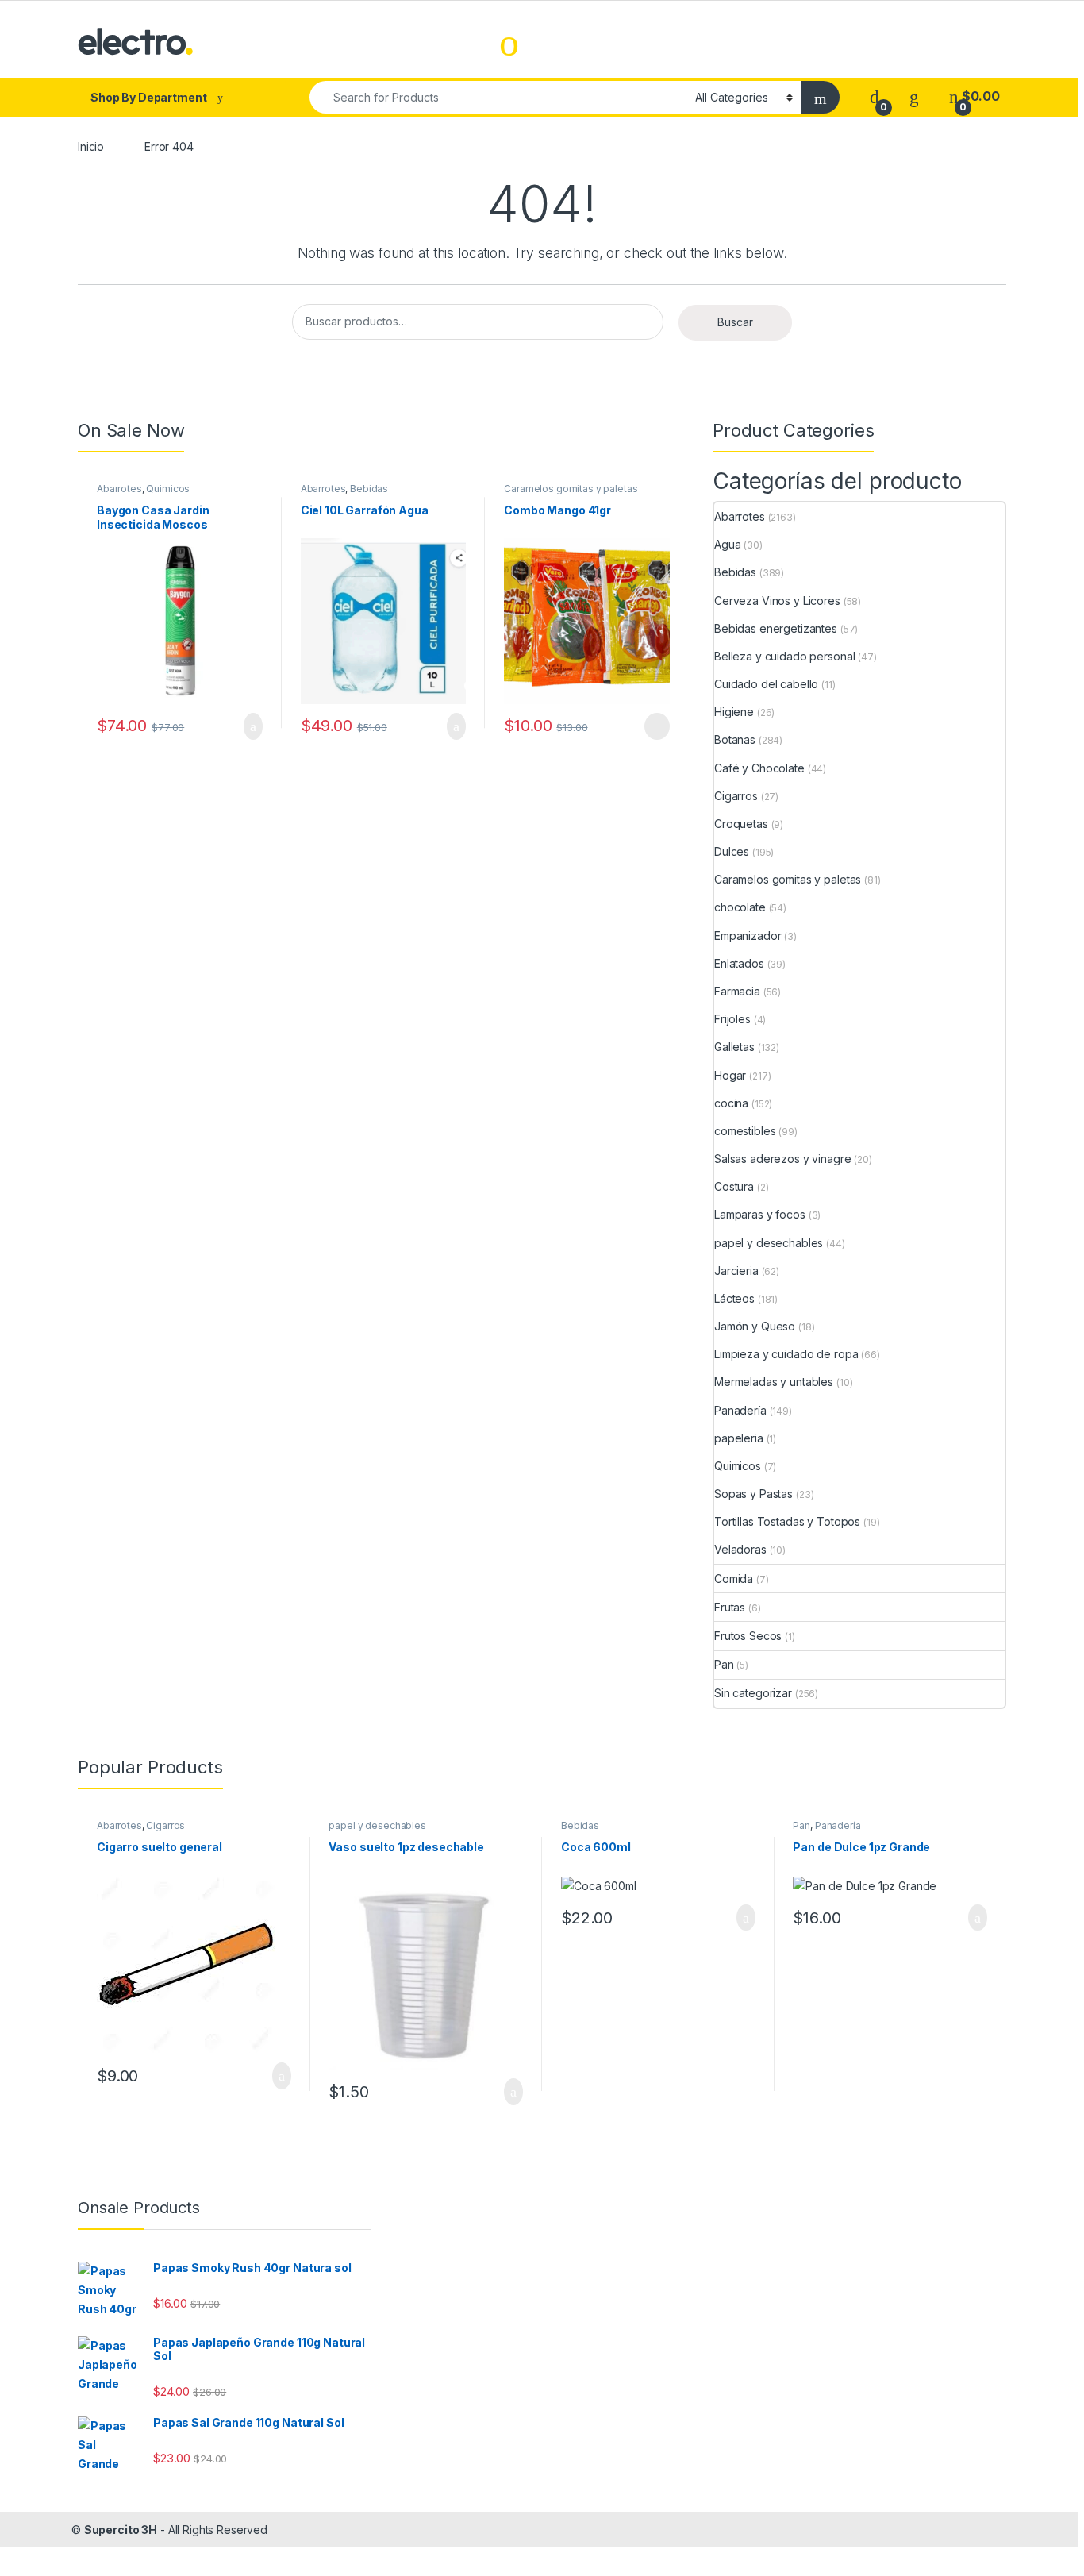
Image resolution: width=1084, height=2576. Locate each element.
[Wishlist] (914, 96)
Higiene (734, 712)
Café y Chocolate (759, 768)
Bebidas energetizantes (776, 628)
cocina (731, 1103)
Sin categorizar (753, 1693)
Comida (734, 1579)
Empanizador (748, 936)
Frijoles (732, 1019)
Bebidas (369, 489)
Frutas (730, 1607)
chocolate (740, 907)
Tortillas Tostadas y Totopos (787, 1521)
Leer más (657, 726)
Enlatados (739, 963)
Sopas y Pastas (753, 1494)
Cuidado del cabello (766, 684)
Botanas (735, 739)
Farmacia (737, 991)
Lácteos (734, 1298)
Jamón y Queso (755, 1326)
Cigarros (736, 796)
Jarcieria (736, 1271)
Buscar (735, 322)
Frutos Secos (748, 1636)
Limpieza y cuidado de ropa (786, 1354)
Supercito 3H (121, 2530)
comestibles (745, 1131)
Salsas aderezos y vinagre (783, 1159)
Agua (727, 544)
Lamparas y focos (760, 1214)
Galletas (734, 1047)
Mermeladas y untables (774, 1382)
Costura (734, 1186)
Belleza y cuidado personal (784, 656)
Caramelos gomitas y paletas (571, 489)
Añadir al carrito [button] (246, 726)
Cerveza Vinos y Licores (777, 601)
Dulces (732, 851)
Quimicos (168, 489)
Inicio (91, 146)
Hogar (730, 1075)
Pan (724, 1664)
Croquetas (741, 824)
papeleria (739, 1438)
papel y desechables (769, 1243)
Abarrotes (119, 489)
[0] (875, 96)
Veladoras (740, 1549)
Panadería (740, 1410)
